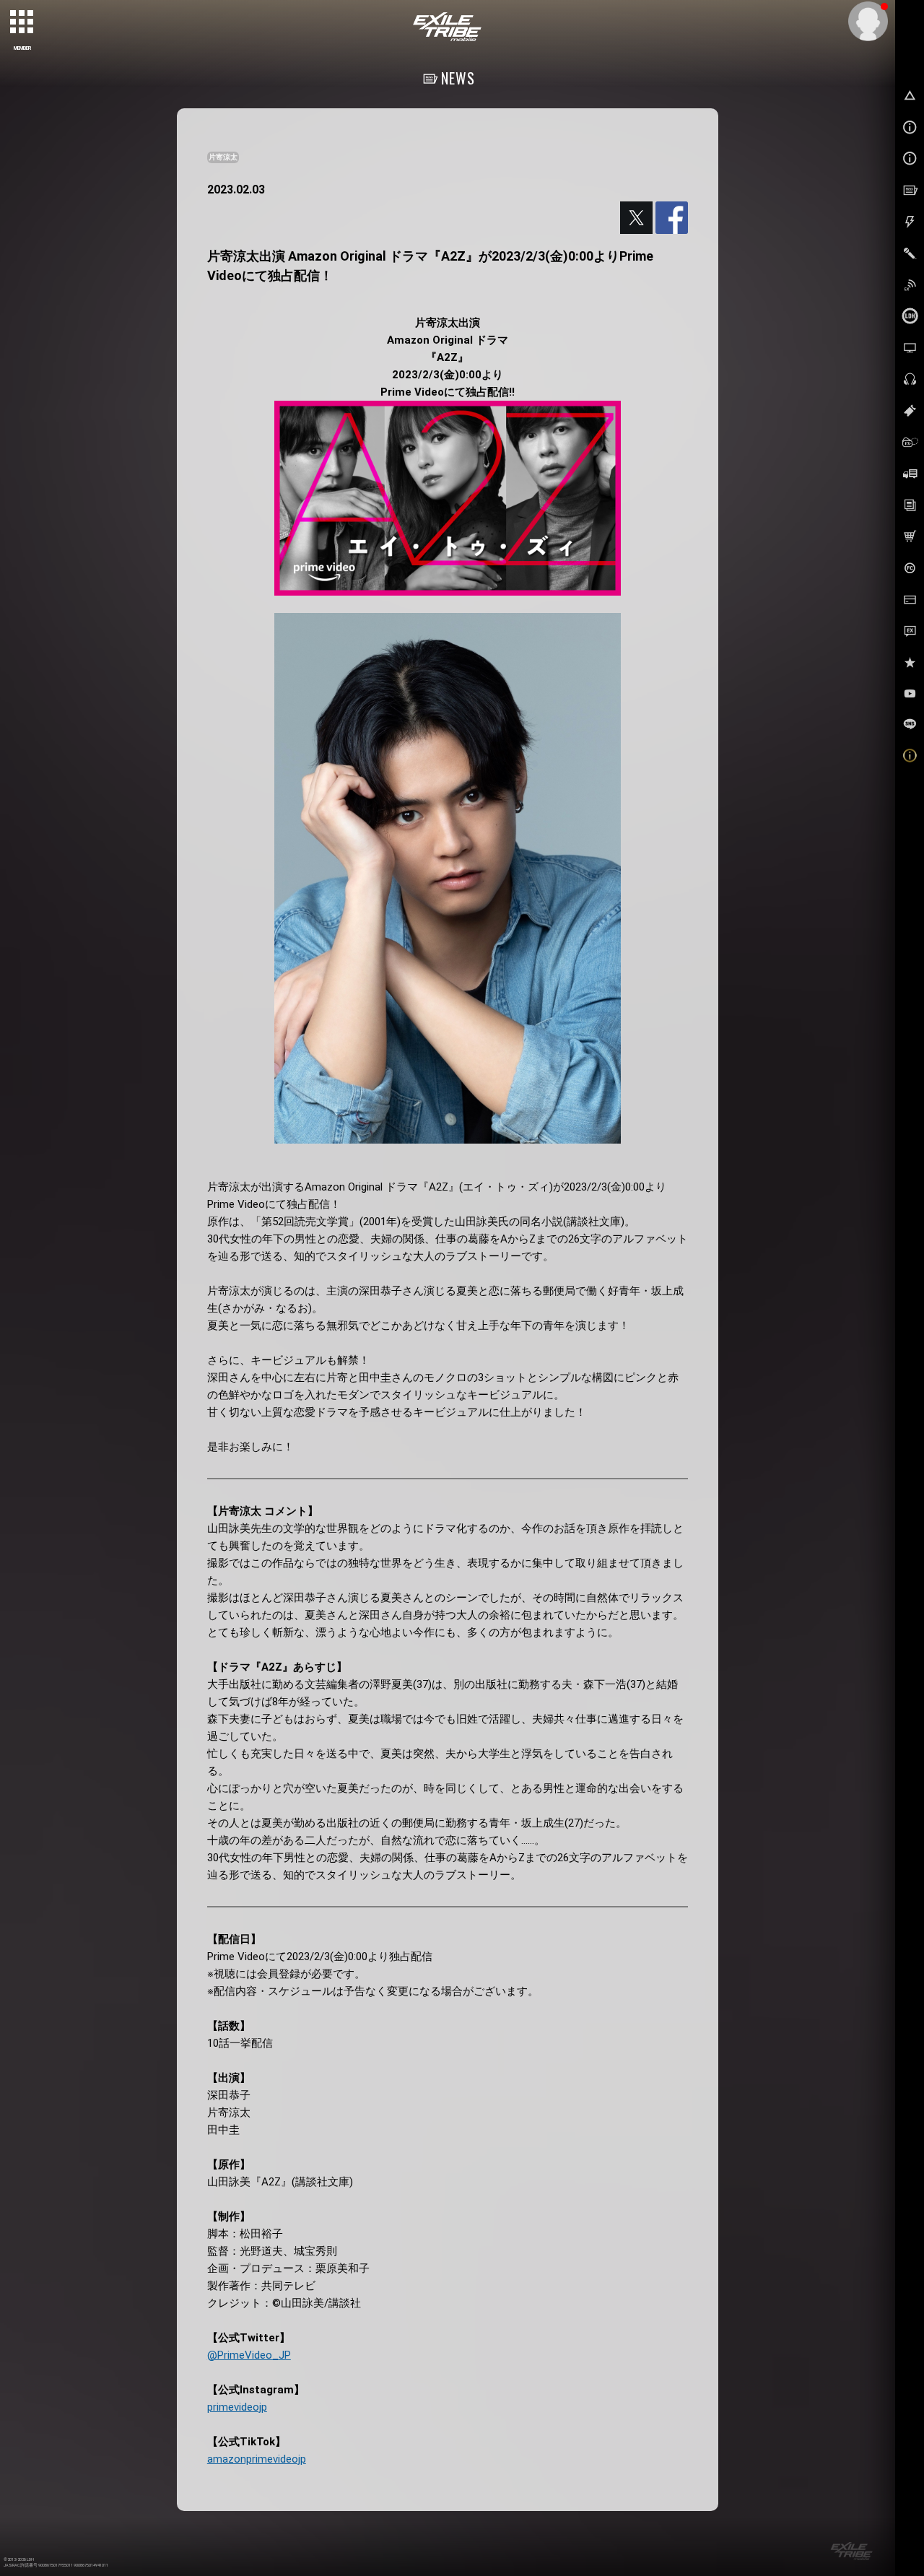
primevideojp (237, 2407)
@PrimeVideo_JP (249, 2355)
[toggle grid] (22, 22)
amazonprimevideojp (257, 2459)
